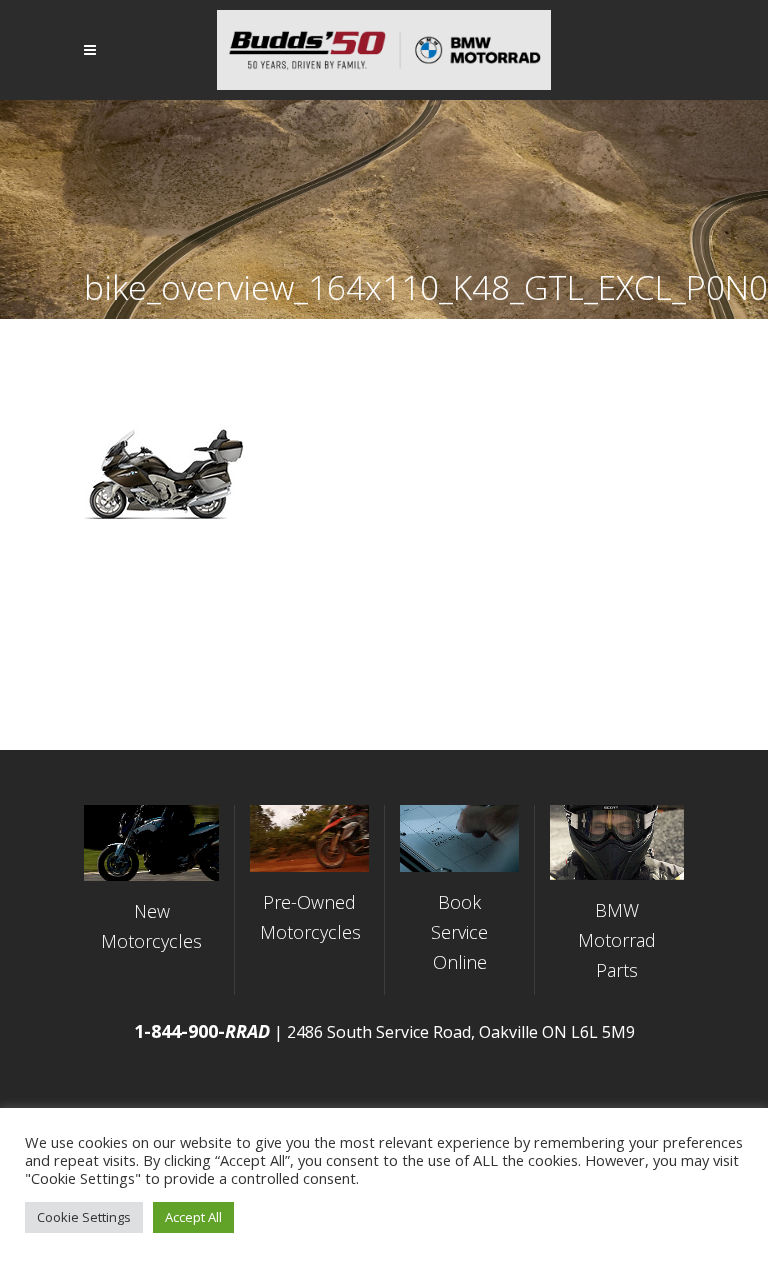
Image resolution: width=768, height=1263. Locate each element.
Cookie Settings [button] (84, 1217)
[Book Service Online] (459, 838)
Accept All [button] (193, 1217)
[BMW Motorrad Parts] (617, 842)
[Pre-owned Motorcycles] (309, 838)
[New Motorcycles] (151, 843)
